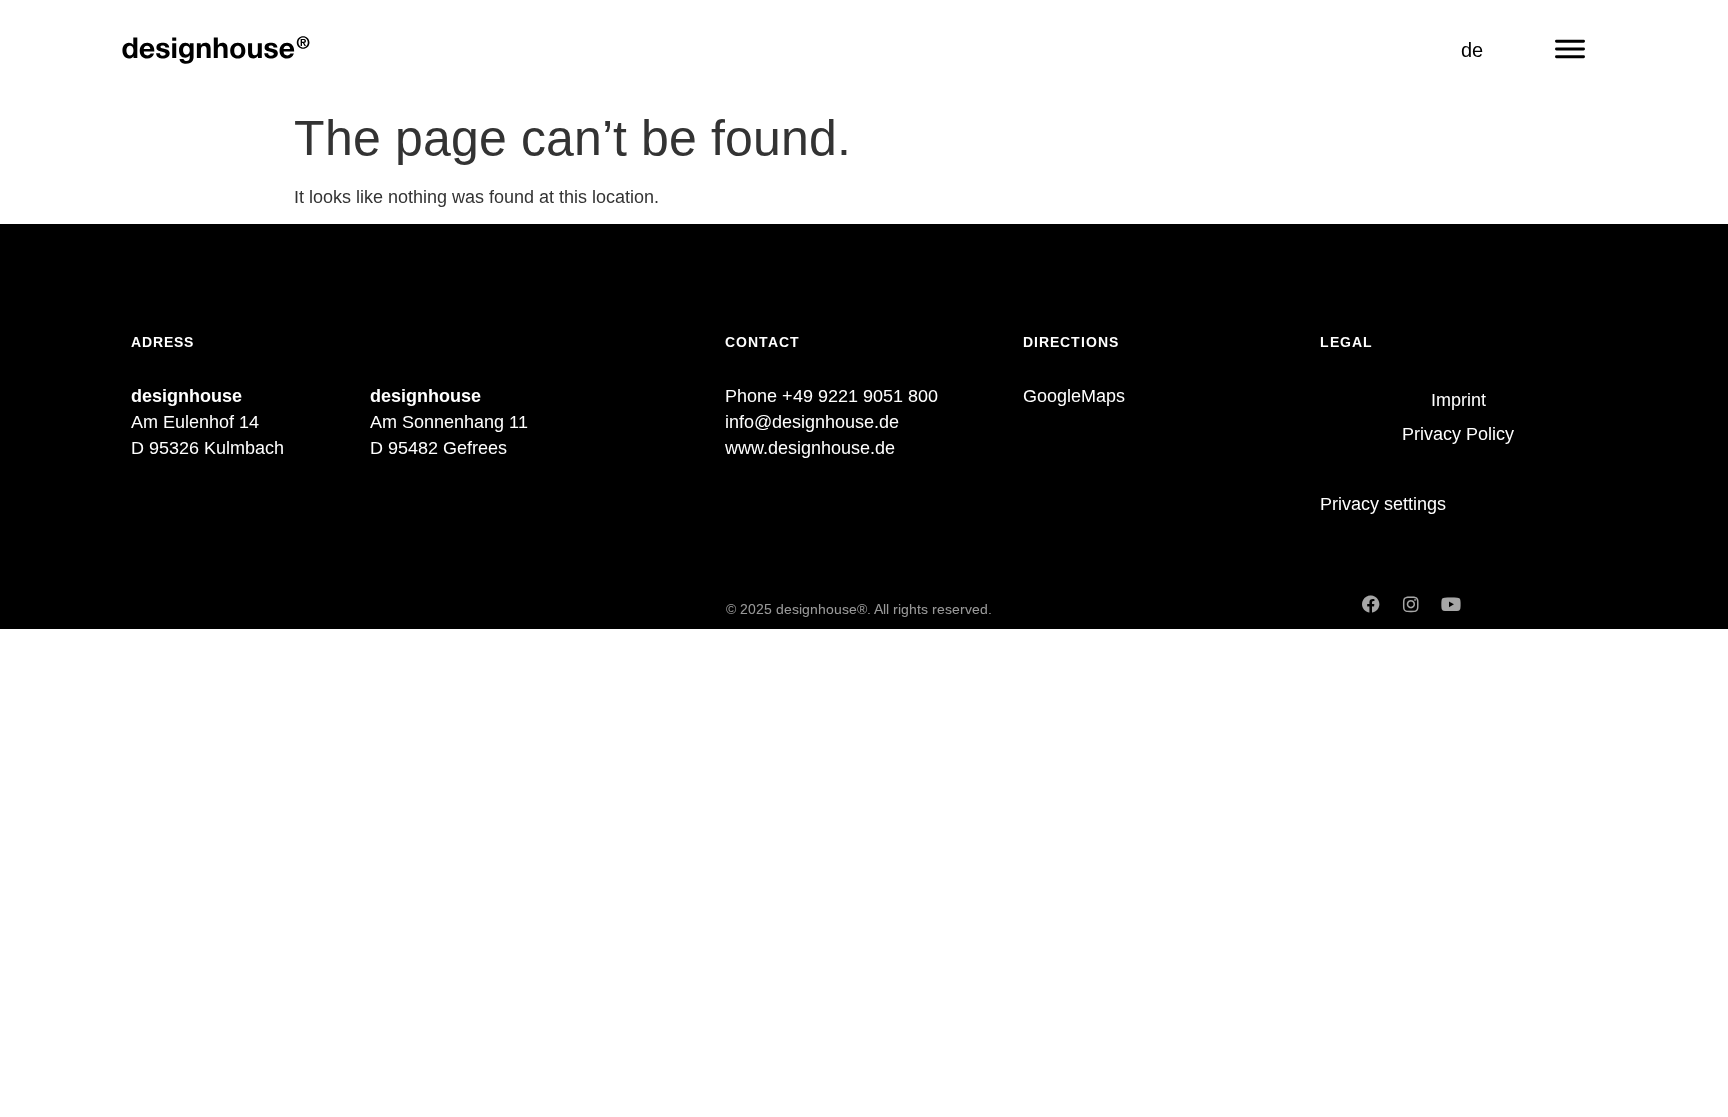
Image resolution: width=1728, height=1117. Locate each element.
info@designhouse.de (812, 422)
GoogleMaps (1074, 396)
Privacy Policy (1458, 434)
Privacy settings (1383, 504)
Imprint (1458, 400)
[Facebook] (1371, 604)
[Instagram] (1411, 604)
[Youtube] (1451, 604)
